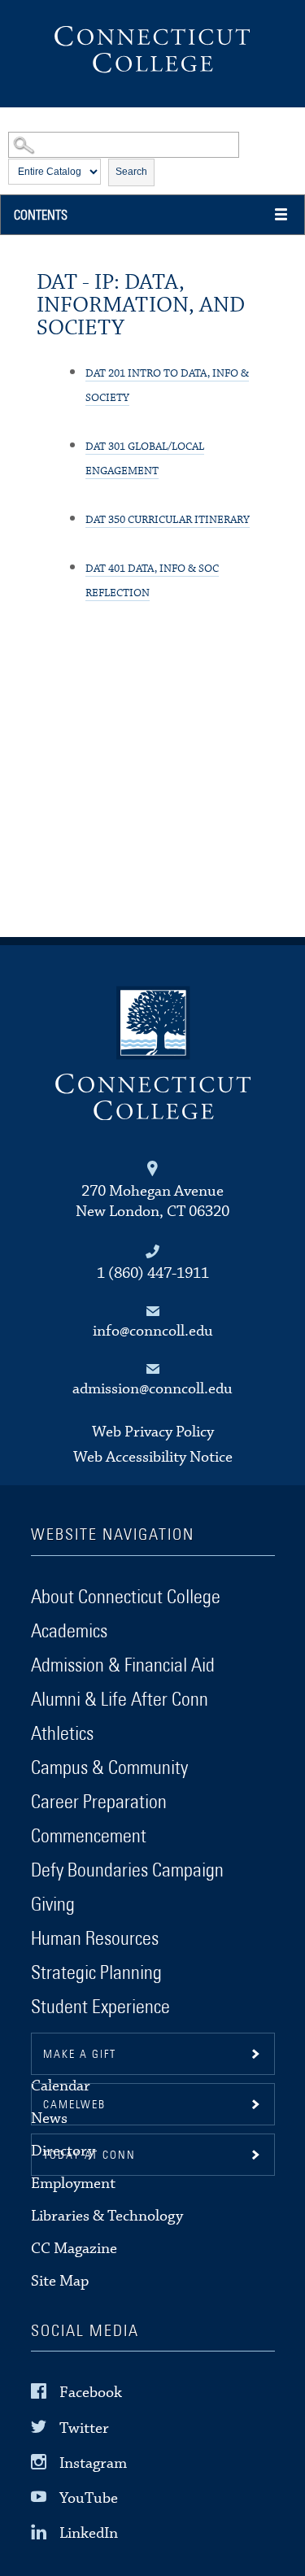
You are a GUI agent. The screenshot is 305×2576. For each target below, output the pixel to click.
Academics (69, 1632)
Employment (73, 2184)
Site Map (60, 2281)
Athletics (62, 1734)
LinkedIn (89, 2533)
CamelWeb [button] (74, 2105)
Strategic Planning (96, 1973)
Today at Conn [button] (89, 2155)
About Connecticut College (126, 1597)
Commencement (89, 1837)
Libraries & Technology (107, 2216)
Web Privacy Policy (153, 1432)
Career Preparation (99, 1802)
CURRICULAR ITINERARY (168, 520)
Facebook (91, 2393)
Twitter (84, 2428)
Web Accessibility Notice (153, 1457)
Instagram (93, 2463)
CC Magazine (74, 2249)
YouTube (89, 2498)
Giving (53, 1905)
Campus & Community (109, 1768)
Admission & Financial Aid (123, 1666)
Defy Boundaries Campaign (127, 1871)
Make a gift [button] (80, 2055)
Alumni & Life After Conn (120, 1700)
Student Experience (100, 2007)
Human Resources (95, 1939)
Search (131, 172)
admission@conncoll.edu (152, 1389)
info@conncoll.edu (153, 1331)
